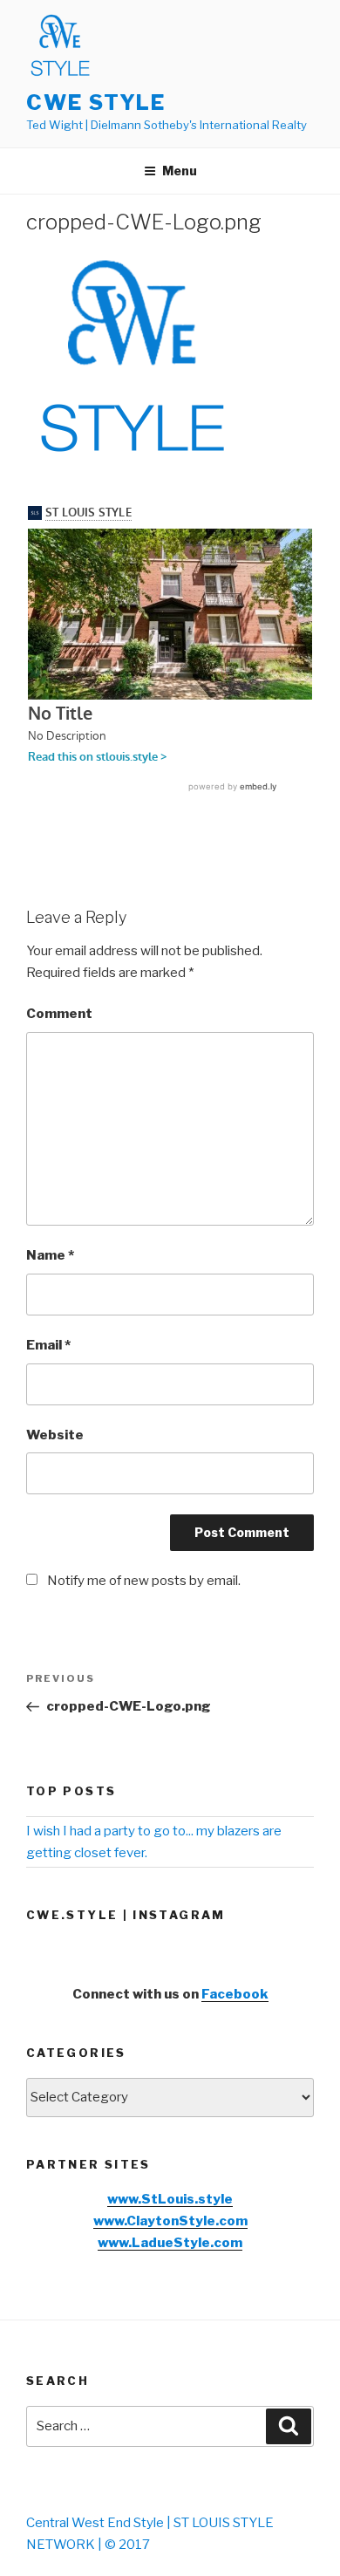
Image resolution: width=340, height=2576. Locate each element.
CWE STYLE (96, 102)
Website (55, 1435)
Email (48, 1345)
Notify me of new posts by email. (144, 1581)
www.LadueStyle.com (170, 2243)
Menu (180, 171)
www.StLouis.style (170, 2199)
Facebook (235, 1994)
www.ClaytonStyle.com (170, 2221)
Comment (59, 1014)
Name (50, 1255)
